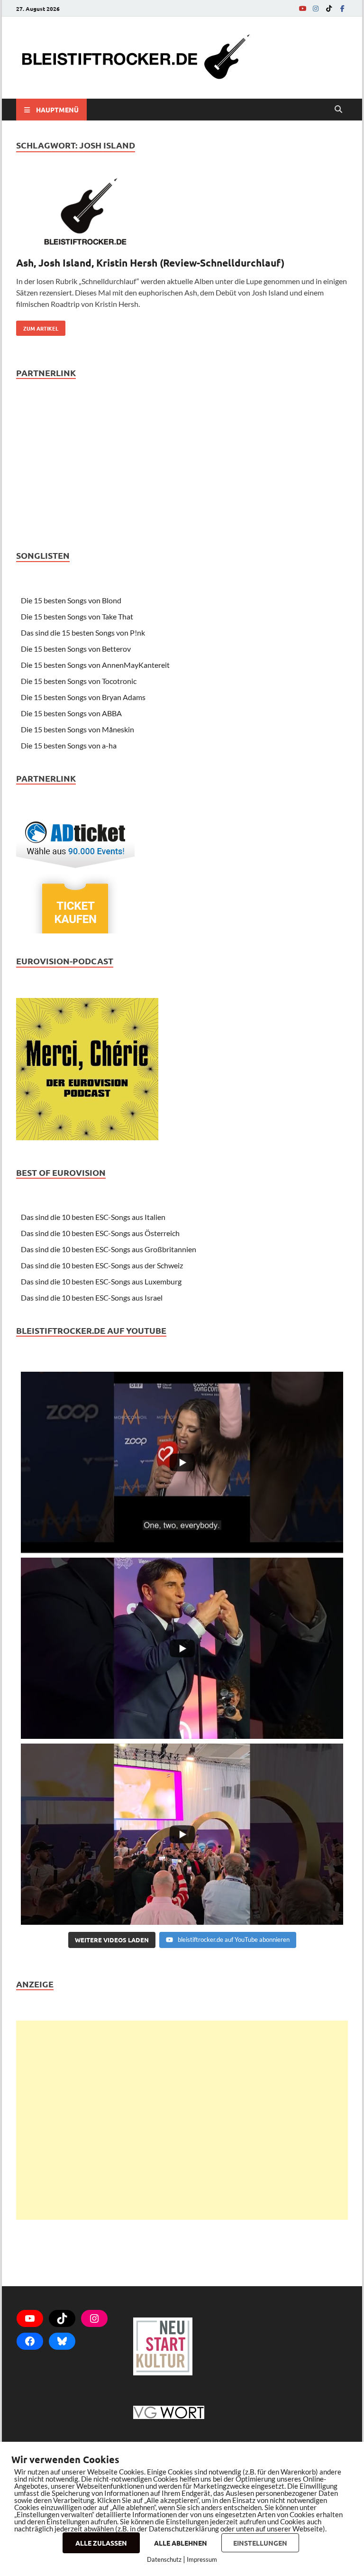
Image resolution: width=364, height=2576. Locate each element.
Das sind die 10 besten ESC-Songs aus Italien (93, 1217)
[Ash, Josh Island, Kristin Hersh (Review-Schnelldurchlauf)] (182, 213)
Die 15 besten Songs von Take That (77, 616)
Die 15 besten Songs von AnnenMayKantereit (95, 665)
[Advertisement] (182, 2120)
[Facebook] (342, 8)
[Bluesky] (62, 2341)
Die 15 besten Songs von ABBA (71, 713)
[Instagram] (316, 8)
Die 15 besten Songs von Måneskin (77, 729)
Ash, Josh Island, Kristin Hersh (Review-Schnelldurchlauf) (150, 263)
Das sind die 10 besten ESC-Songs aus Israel (92, 1297)
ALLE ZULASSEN (101, 2543)
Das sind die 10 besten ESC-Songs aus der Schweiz (102, 1265)
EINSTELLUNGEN (260, 2543)
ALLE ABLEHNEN (181, 2543)
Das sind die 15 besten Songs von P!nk (83, 632)
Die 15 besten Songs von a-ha (69, 745)
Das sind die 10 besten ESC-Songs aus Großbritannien (109, 1249)
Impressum (202, 2559)
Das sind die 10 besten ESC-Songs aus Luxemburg (101, 1281)
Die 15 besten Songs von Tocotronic (79, 681)
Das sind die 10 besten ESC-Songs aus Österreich (100, 1233)
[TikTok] (329, 8)
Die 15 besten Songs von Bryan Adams (83, 697)
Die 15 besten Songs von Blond (71, 600)
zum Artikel (37, 326)
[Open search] (338, 110)
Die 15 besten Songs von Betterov (76, 649)
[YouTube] (302, 8)
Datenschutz (164, 2559)
